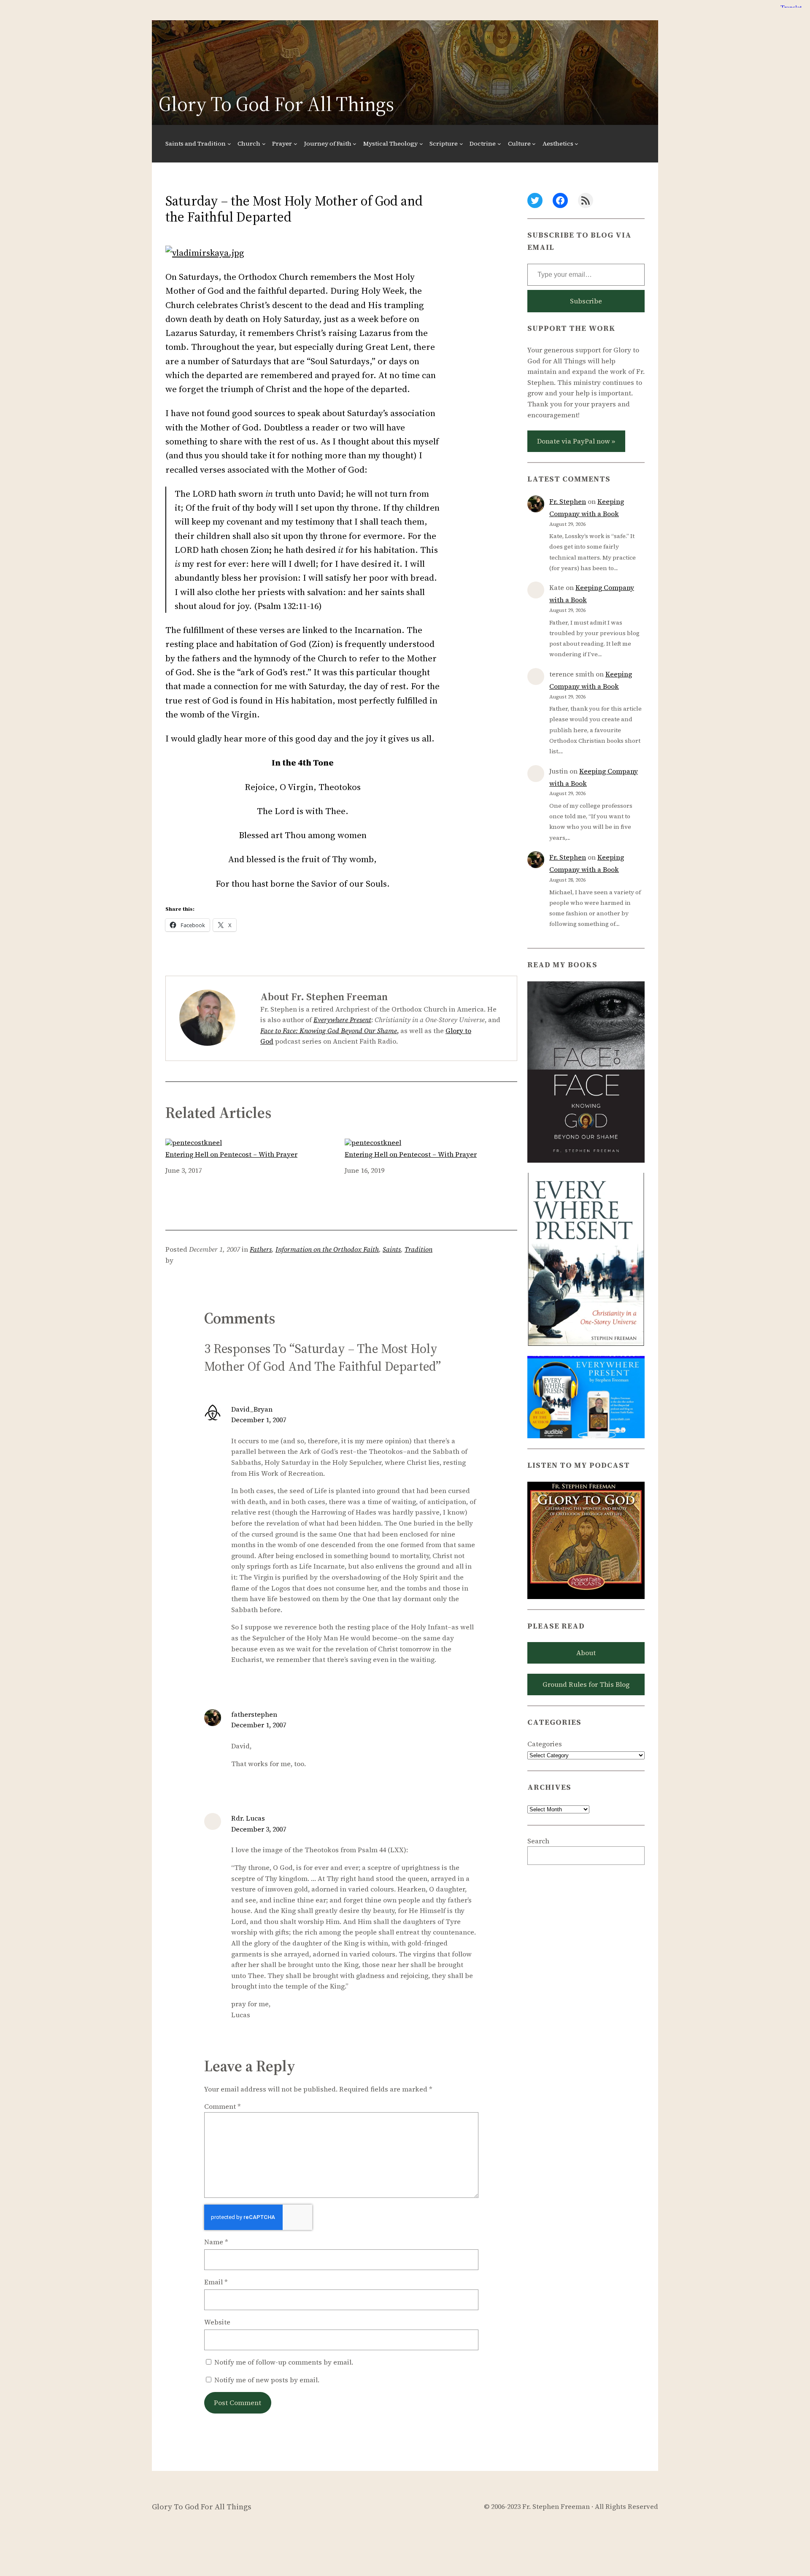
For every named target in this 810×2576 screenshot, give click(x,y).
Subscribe (586, 301)
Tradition (418, 1249)
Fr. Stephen (568, 501)
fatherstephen (254, 1714)
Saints (392, 1249)
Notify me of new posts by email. (267, 2380)
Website (217, 2322)
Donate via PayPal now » (576, 441)
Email (216, 2282)
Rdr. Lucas (248, 1818)
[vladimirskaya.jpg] (205, 253)
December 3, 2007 (259, 1829)
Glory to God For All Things (276, 104)
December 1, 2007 (259, 1420)
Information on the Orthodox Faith (327, 1249)
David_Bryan (252, 1409)
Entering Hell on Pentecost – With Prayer (231, 1154)
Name (216, 2242)
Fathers (261, 1249)
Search (538, 1841)
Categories (545, 1744)
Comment (223, 2106)
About (586, 1653)
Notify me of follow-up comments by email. (284, 2362)
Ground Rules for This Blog (586, 1684)
